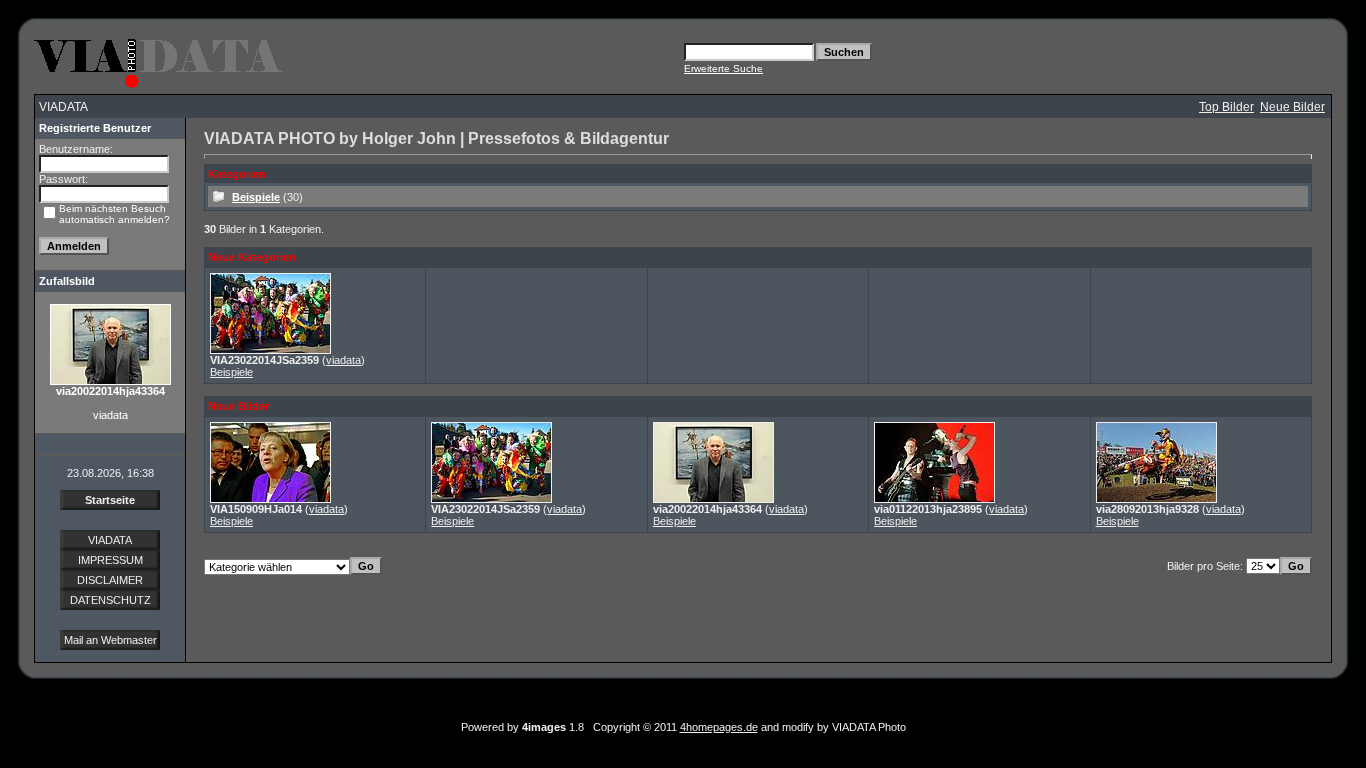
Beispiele (256, 197)
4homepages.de (719, 727)
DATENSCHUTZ (110, 600)
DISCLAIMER (110, 580)
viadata (343, 360)
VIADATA (110, 540)
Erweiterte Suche (723, 68)
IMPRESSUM (110, 560)
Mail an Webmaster (110, 640)
